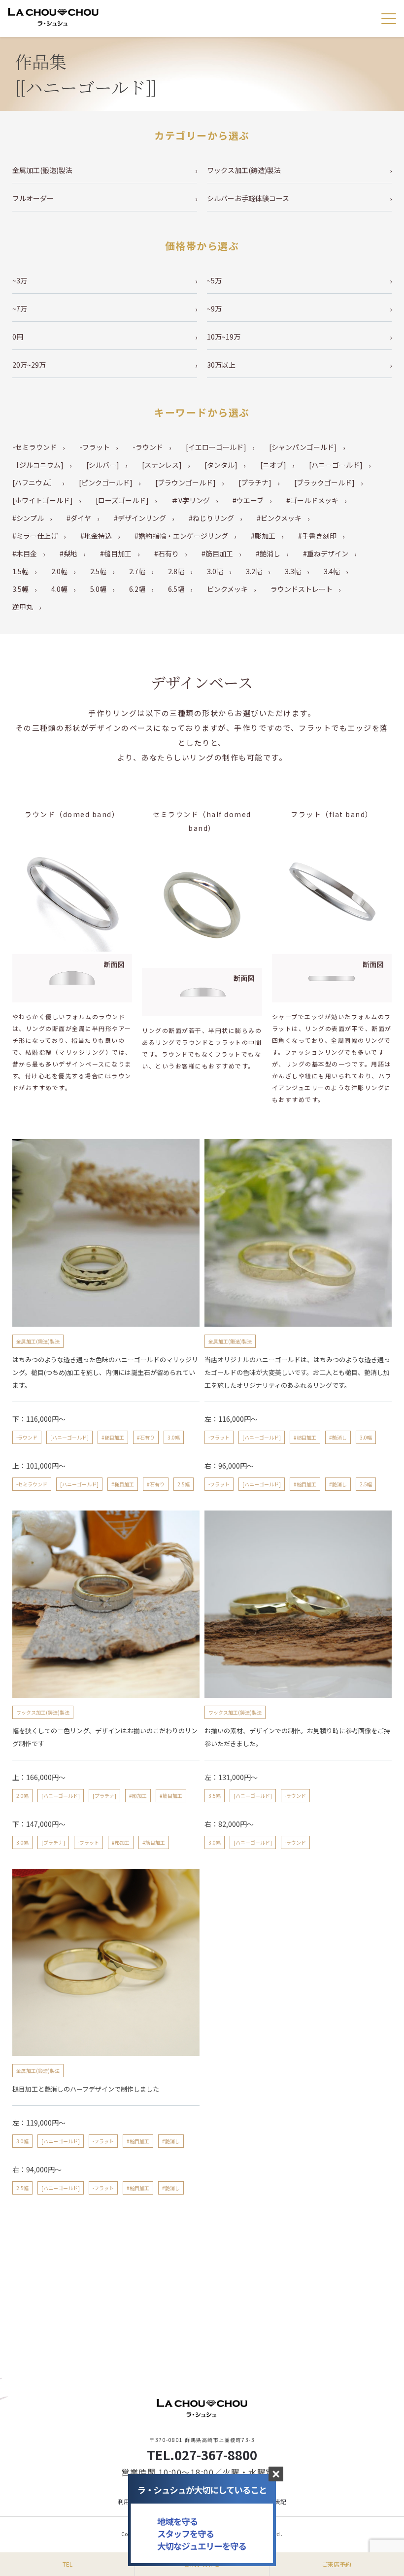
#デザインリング (140, 518)
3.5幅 (20, 589)
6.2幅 (137, 589)
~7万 (20, 309)
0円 (18, 337)
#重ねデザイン (326, 553)
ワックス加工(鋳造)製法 (244, 170)
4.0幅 (59, 589)
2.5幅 (98, 571)
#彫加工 (263, 536)
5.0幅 (98, 589)
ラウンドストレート (302, 589)
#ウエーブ (248, 500)
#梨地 (68, 553)
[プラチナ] (255, 482)
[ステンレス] (162, 465)
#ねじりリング (211, 518)
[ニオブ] (273, 465)
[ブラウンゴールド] (185, 482)
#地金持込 (96, 536)
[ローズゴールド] (122, 500)
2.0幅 (59, 571)
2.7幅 (137, 571)
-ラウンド (148, 447)
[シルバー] (103, 465)
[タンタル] (221, 465)
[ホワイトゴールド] (43, 500)
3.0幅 (215, 571)
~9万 (214, 309)
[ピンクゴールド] (106, 482)
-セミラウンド (34, 447)
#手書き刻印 (317, 536)
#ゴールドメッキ (312, 500)
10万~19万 (224, 337)
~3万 (20, 280)
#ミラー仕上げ (35, 536)
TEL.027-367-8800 (202, 2455)
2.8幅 (176, 571)
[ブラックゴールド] (324, 482)
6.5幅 (176, 589)
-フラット (95, 447)
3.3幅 (293, 571)
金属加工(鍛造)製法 (42, 170)
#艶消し (268, 553)
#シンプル (28, 518)
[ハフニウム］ (34, 482)
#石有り (167, 553)
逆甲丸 (23, 607)
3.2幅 (254, 571)
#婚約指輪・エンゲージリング (181, 536)
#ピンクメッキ (279, 518)
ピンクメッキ (227, 589)
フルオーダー (33, 198)
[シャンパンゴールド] (303, 447)
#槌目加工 (116, 553)
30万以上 (221, 365)
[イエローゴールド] (216, 447)
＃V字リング (191, 500)
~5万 (214, 280)
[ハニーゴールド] (336, 465)
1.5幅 (20, 571)
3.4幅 (332, 571)
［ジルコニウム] (38, 465)
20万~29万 (29, 365)
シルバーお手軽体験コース (248, 198)
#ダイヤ (79, 518)
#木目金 (25, 553)
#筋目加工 (217, 553)
